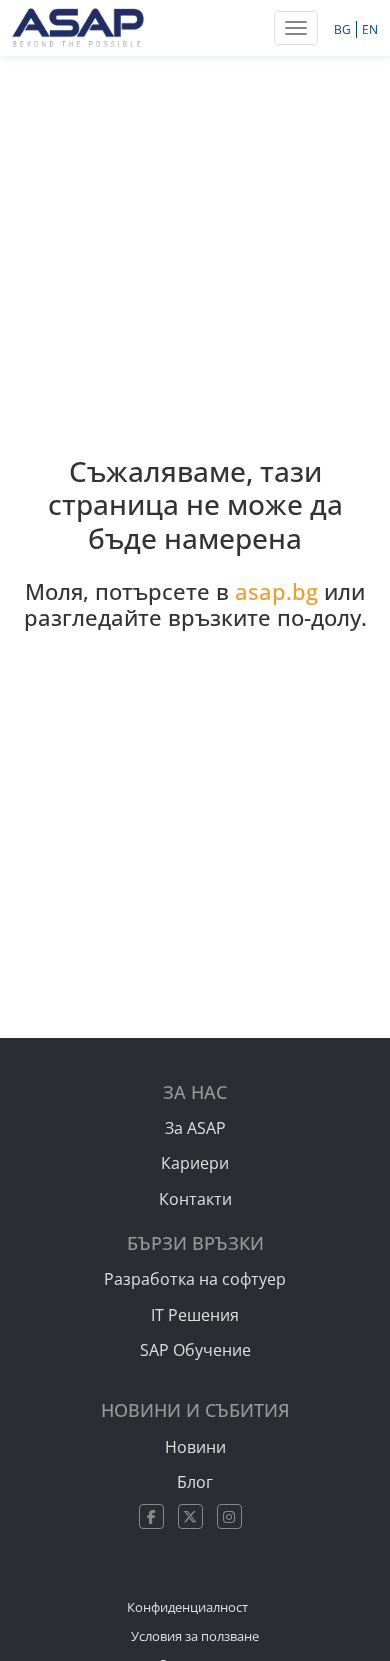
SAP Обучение (195, 1350)
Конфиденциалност (187, 1607)
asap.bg (276, 591)
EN (370, 29)
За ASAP (195, 1128)
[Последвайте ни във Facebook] (156, 1516)
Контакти (195, 1199)
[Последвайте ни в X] (195, 1516)
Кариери (195, 1163)
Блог (195, 1482)
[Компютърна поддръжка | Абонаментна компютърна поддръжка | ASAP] (78, 26)
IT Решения (195, 1315)
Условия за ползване (195, 1636)
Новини (195, 1447)
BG (344, 29)
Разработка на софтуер (195, 1279)
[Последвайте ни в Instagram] (234, 1516)
